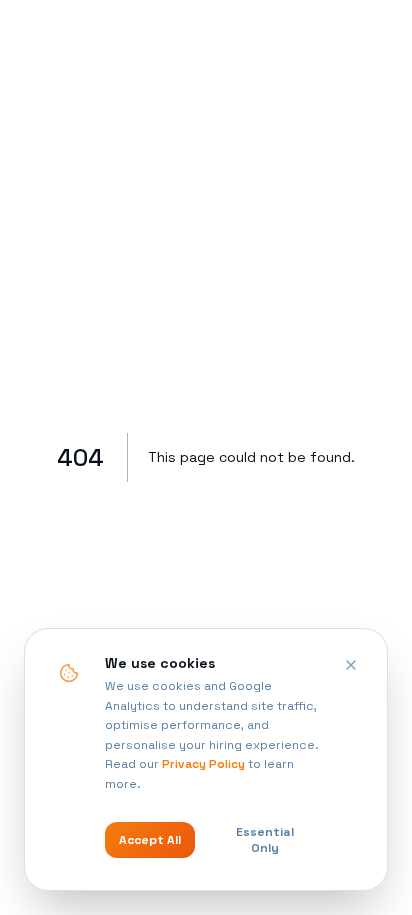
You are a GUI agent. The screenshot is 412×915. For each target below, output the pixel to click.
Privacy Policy (203, 764)
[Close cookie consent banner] (351, 665)
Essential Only (265, 840)
